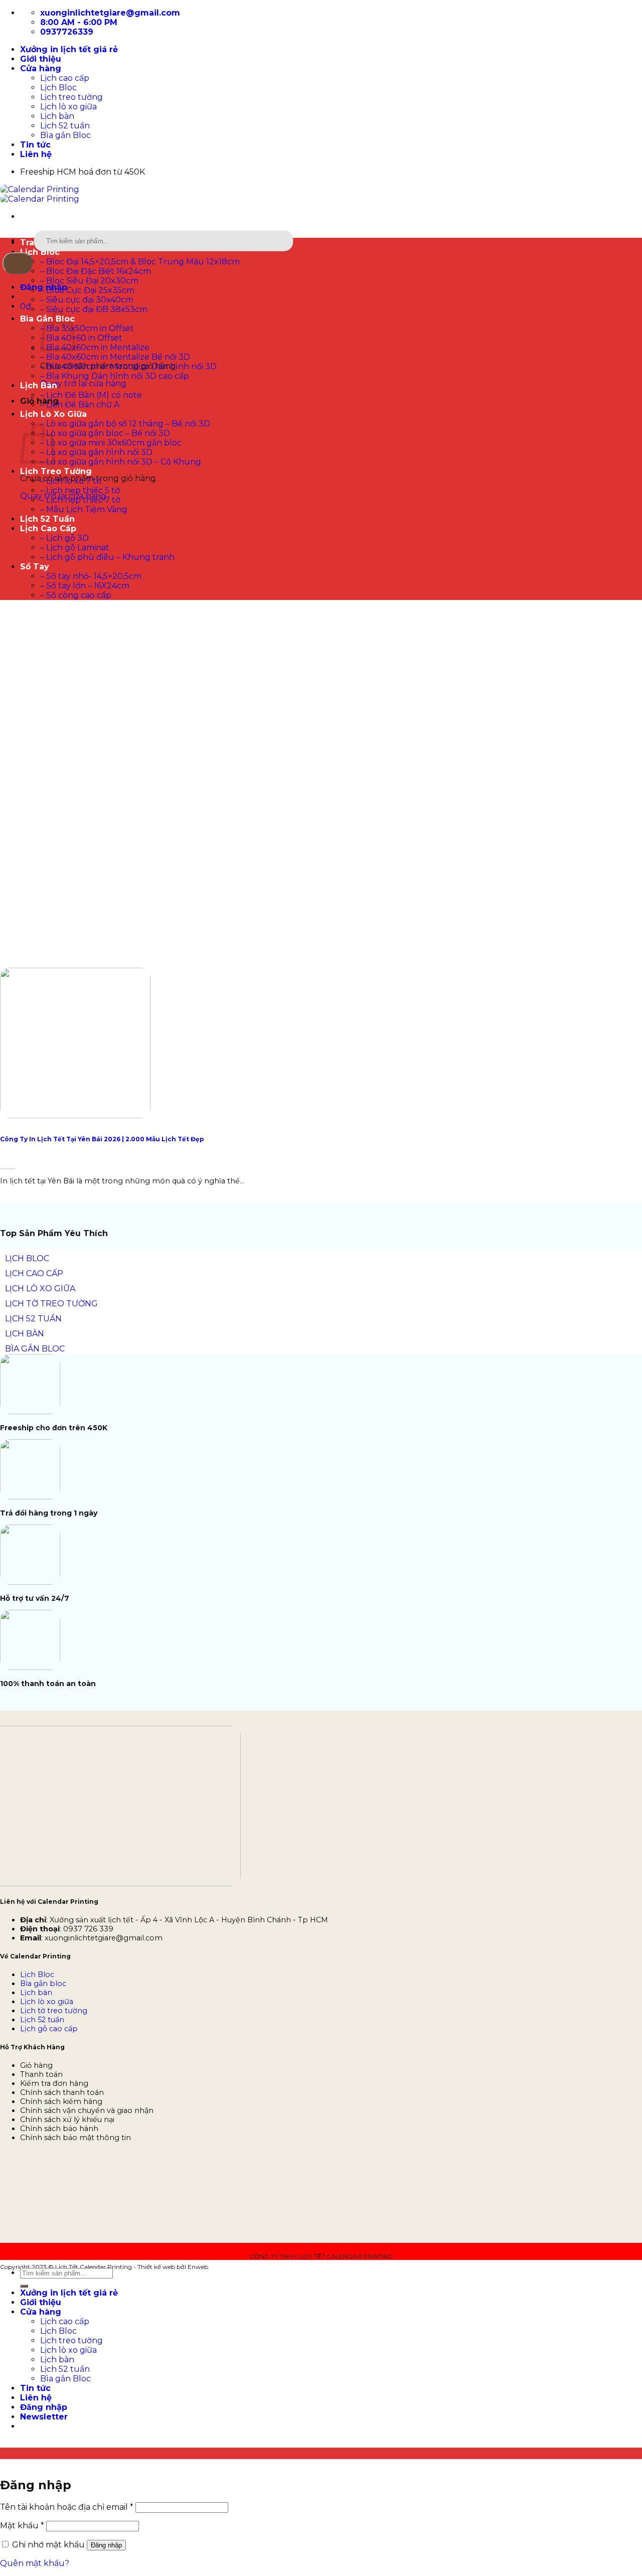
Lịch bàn (57, 116)
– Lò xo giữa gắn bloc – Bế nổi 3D (105, 433)
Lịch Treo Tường (56, 471)
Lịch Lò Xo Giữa (53, 414)
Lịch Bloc (58, 88)
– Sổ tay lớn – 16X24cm (85, 586)
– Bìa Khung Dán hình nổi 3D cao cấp (115, 376)
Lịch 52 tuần (65, 126)
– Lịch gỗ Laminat (75, 548)
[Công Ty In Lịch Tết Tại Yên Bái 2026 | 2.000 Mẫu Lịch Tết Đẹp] (75, 1115)
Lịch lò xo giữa (68, 107)
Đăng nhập (106, 2545)
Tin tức (35, 145)
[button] (26, 306)
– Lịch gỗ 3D (64, 538)
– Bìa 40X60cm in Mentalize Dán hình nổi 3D (128, 366)
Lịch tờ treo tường (54, 2011)
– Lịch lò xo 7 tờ (71, 481)
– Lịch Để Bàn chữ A (80, 405)
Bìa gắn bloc (43, 1984)
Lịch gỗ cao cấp (49, 2029)
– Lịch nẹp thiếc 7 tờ (80, 500)
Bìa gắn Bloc (65, 135)
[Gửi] (18, 263)
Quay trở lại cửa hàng (83, 384)
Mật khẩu (22, 2526)
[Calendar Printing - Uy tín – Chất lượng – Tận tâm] (40, 194)
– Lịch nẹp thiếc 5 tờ (80, 490)
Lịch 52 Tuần (47, 519)
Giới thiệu (41, 59)
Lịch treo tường (71, 97)
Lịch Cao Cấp (48, 528)
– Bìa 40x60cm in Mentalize (95, 347)
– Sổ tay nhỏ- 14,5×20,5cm (91, 576)
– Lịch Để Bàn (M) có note (91, 395)
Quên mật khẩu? (35, 2563)
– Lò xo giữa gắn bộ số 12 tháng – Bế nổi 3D (125, 424)
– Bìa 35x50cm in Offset (87, 328)
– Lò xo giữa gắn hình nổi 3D (96, 452)
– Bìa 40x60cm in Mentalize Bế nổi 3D (115, 357)
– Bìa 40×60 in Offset (81, 338)
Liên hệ (36, 154)
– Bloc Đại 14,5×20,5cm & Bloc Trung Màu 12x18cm (140, 262)
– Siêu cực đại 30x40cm (87, 300)
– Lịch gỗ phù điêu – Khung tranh (107, 557)
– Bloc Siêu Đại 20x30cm (89, 281)
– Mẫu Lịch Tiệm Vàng (84, 509)
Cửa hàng (41, 68)
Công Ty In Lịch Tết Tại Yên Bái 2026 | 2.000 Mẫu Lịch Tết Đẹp (102, 1139)
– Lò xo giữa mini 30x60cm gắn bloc (111, 443)
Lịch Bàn (39, 386)
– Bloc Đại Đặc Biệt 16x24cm (96, 271)
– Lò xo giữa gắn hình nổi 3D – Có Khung (121, 462)
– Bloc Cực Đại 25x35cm (87, 290)
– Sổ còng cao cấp (76, 595)
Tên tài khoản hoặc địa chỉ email (67, 2507)
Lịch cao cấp (65, 78)
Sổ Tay (35, 567)
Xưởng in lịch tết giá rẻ (69, 49)
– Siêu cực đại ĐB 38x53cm (94, 309)
